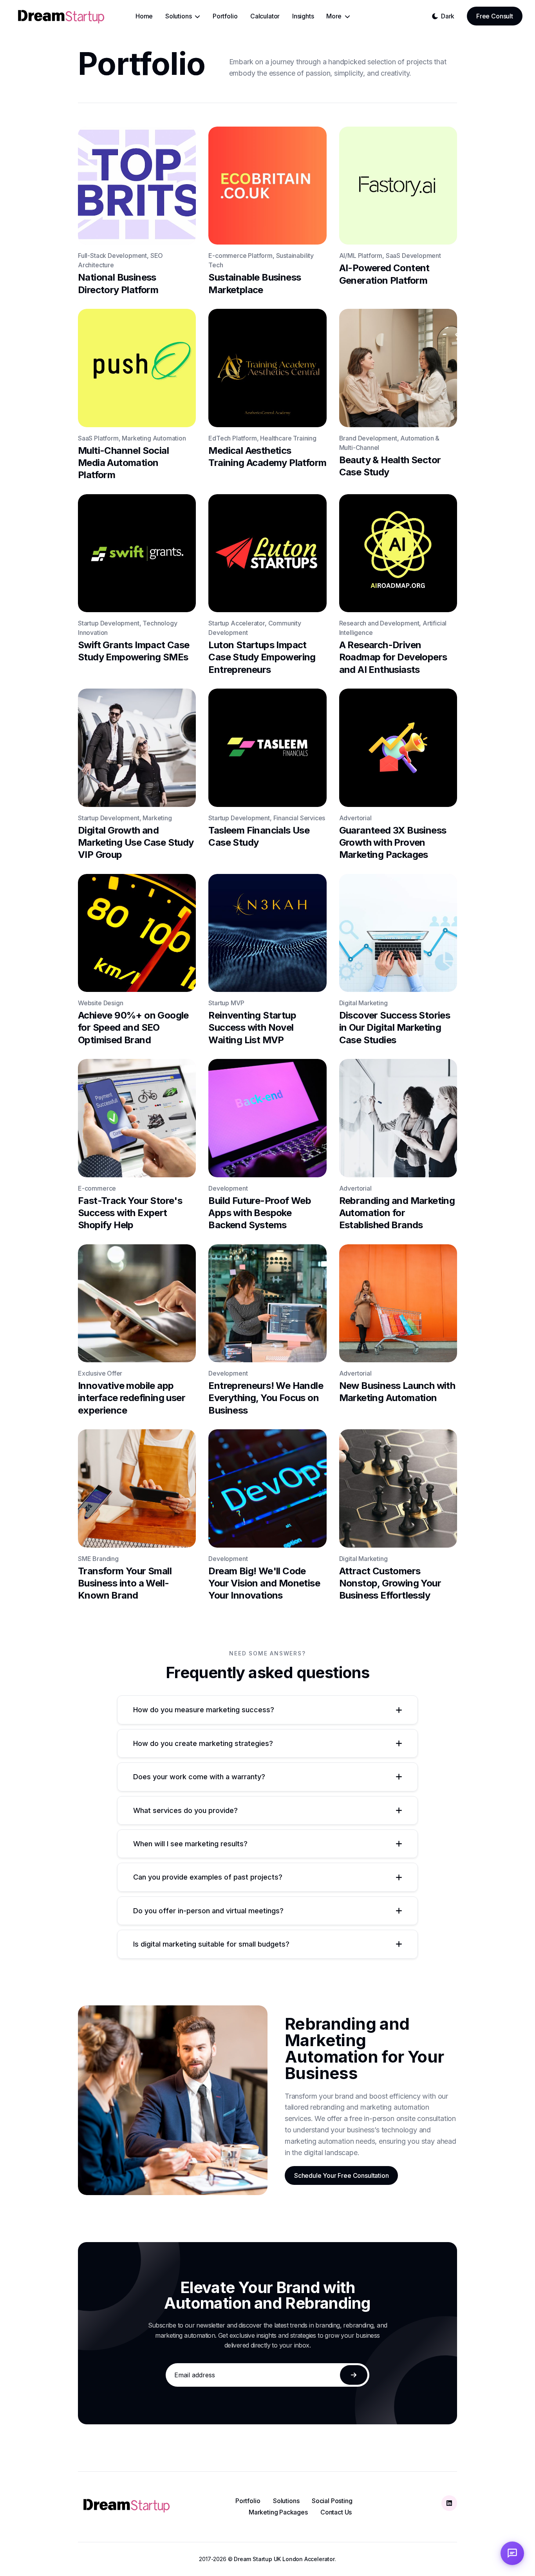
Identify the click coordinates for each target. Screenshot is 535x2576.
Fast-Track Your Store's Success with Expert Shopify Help (130, 1213)
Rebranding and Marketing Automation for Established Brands (397, 1213)
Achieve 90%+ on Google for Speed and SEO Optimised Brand (133, 1027)
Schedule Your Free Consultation (341, 2176)
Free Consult (495, 16)
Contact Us (336, 2512)
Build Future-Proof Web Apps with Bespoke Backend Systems (260, 1213)
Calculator (265, 16)
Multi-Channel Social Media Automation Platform (123, 463)
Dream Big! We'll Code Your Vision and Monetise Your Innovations (264, 1583)
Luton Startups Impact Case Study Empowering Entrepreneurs (262, 657)
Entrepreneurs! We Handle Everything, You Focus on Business (266, 1398)
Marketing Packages (278, 2512)
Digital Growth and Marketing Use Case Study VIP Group (136, 842)
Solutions (286, 2501)
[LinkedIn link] (449, 2503)
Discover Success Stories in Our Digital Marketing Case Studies (395, 1027)
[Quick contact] (512, 2553)
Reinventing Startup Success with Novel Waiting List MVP (252, 1027)
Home (144, 16)
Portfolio (225, 16)
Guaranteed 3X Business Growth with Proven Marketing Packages (393, 842)
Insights (303, 16)
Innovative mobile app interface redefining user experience (132, 1398)
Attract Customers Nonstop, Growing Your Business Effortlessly (390, 1583)
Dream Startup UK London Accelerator (284, 2559)
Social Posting (332, 2501)
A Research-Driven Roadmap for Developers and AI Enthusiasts (393, 657)
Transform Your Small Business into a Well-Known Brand (125, 1583)
